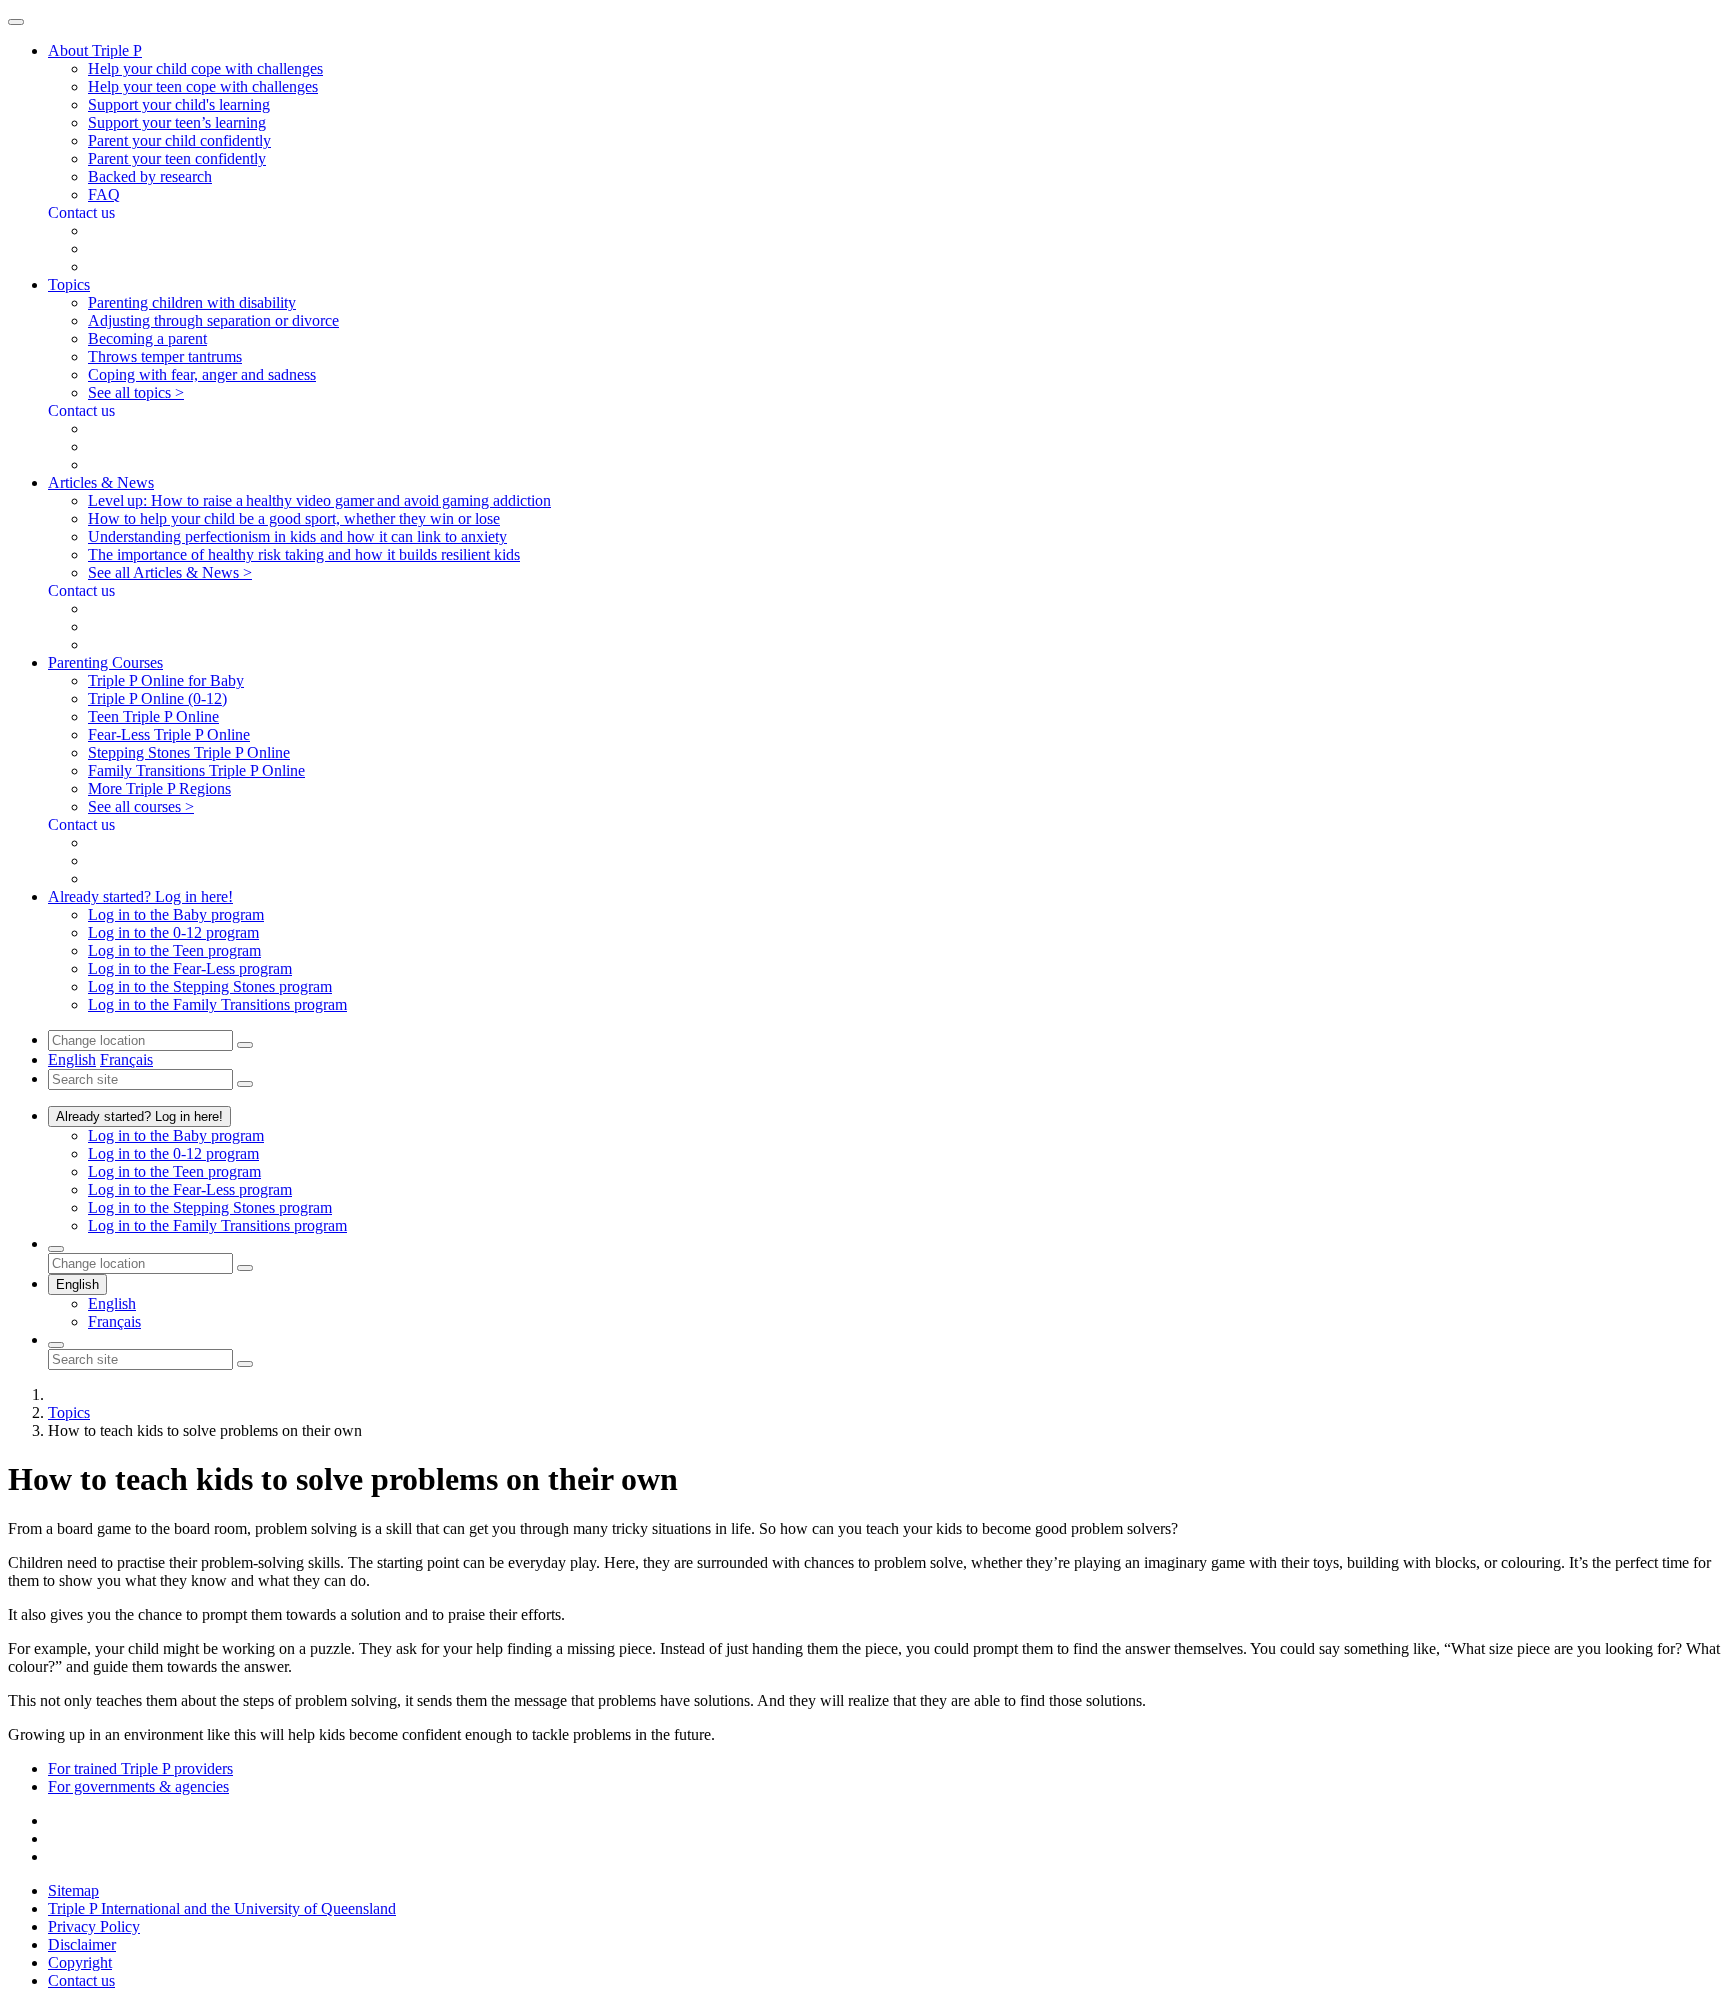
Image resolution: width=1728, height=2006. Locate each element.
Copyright (80, 1962)
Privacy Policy (94, 1926)
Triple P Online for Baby (166, 680)
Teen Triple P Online (153, 716)
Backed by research (150, 176)
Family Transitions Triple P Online (196, 770)
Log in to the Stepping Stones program (210, 986)
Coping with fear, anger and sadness (202, 374)
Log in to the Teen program (174, 950)
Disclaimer (82, 1944)
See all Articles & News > (170, 572)
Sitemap (73, 1890)
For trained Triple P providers (140, 1768)
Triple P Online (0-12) (157, 698)
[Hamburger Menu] (16, 22)
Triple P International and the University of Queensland (222, 1908)
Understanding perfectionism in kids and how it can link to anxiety (297, 536)
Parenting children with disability (192, 302)
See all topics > (136, 392)
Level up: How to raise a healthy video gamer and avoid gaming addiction (319, 500)
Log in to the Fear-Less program (190, 968)
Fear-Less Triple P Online (169, 734)
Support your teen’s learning (177, 122)
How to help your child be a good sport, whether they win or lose (294, 518)
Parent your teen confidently (177, 158)
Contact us (81, 1980)
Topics (69, 1412)
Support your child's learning (179, 104)
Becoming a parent (147, 338)
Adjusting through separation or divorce (213, 320)
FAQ (104, 194)
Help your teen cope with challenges (203, 86)
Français (126, 1059)
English (72, 1059)
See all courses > (141, 806)
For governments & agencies (138, 1786)
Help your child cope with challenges (205, 68)
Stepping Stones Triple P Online (189, 752)
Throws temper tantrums (165, 356)
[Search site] (56, 1345)
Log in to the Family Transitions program (217, 1004)
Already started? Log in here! (139, 1116)
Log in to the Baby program (176, 914)
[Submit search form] (245, 1364)
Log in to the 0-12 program (173, 932)
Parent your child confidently (179, 140)
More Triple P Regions (159, 788)
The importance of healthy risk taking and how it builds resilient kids (304, 554)
